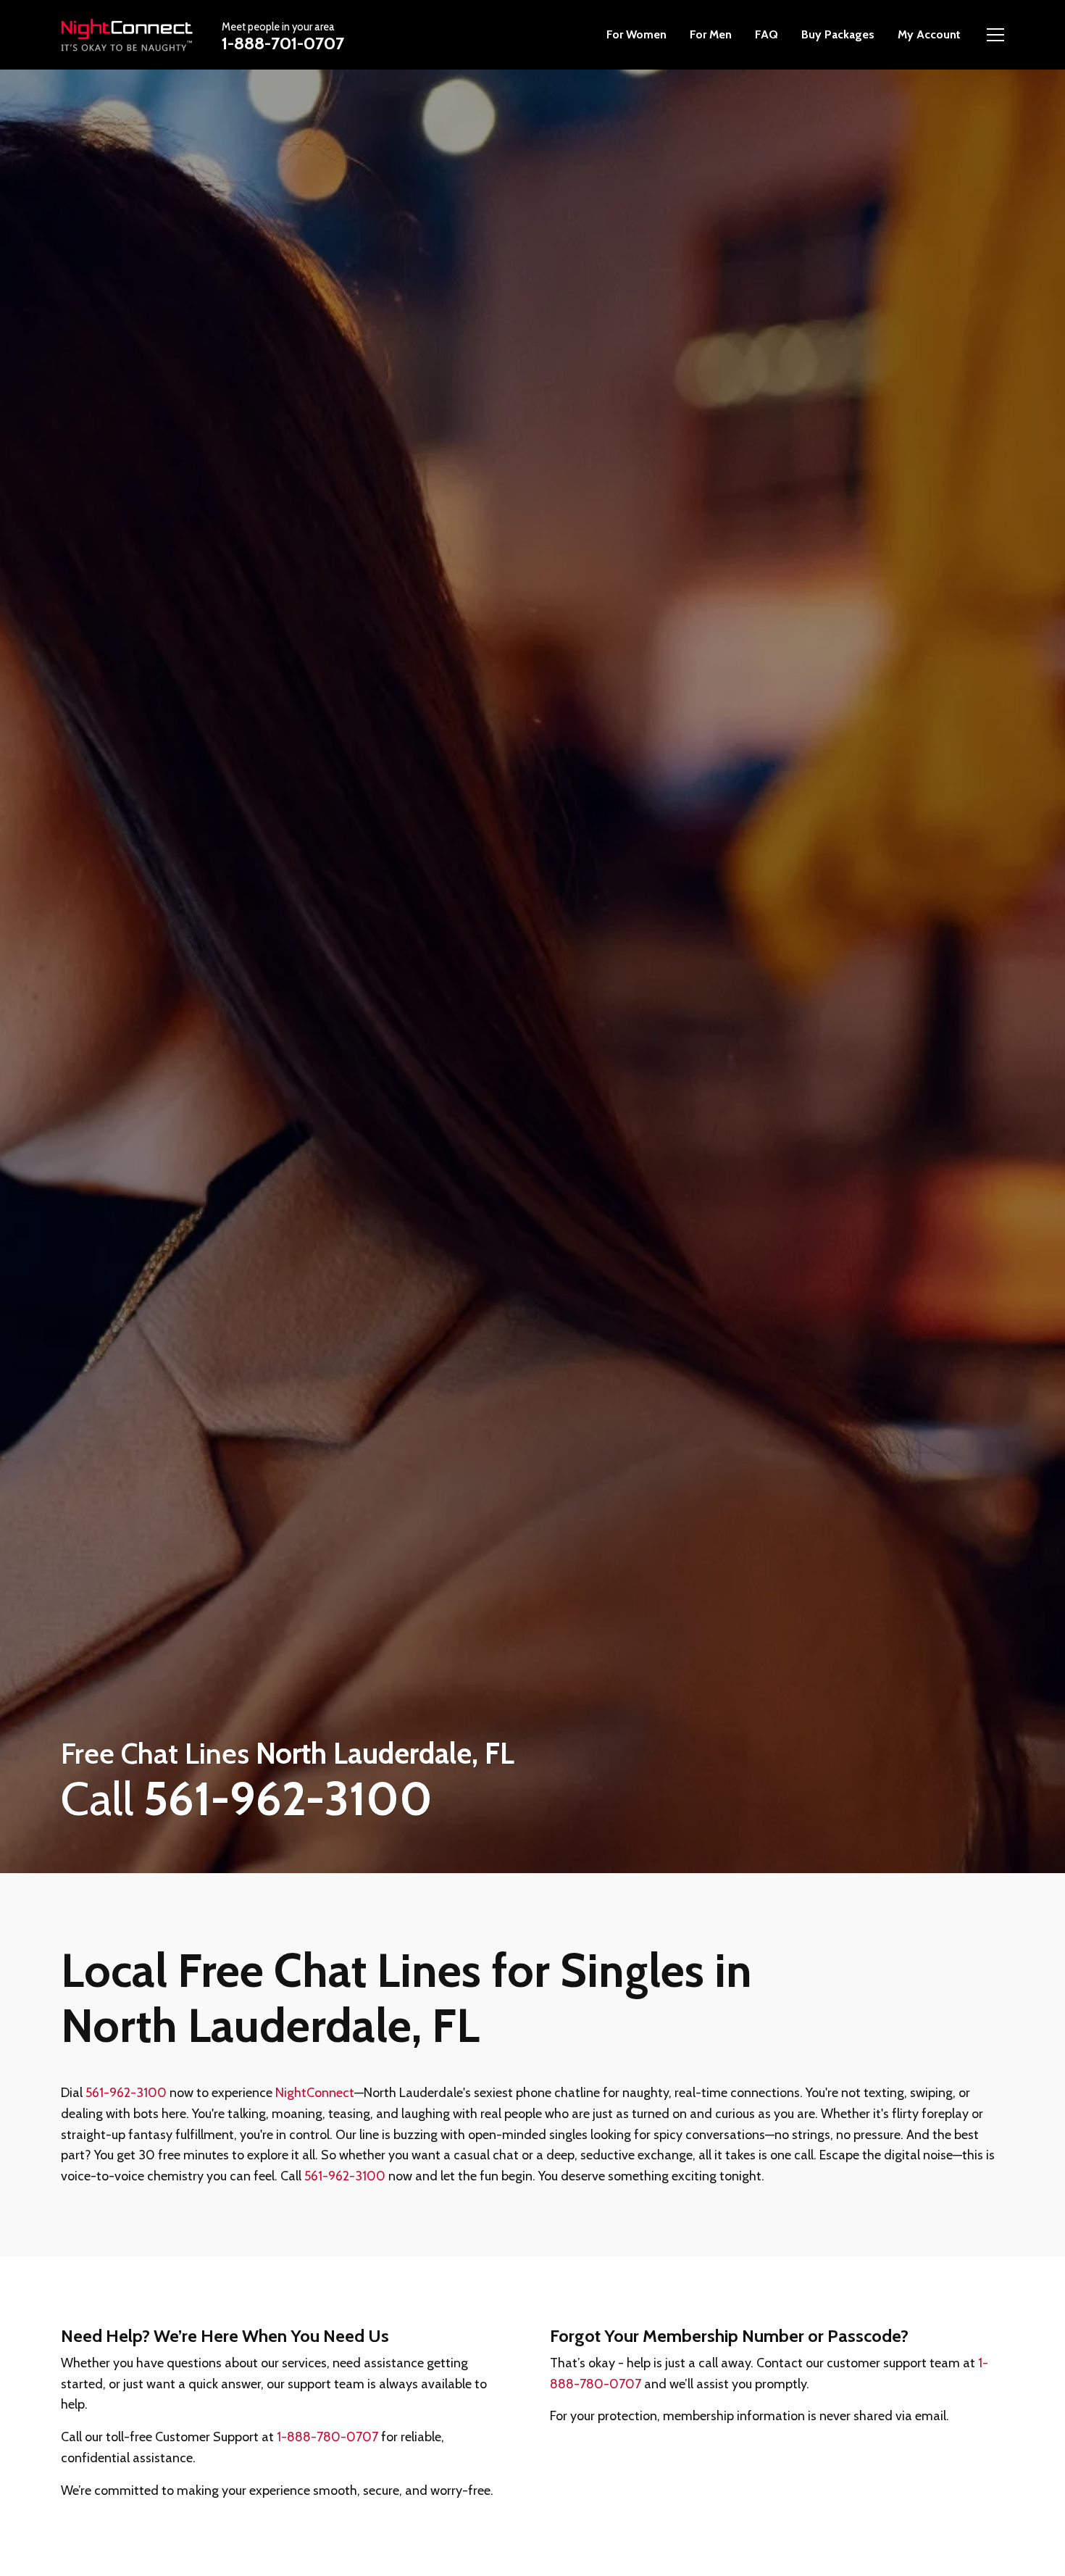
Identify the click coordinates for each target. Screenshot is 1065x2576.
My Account (929, 34)
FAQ (767, 34)
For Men (711, 34)
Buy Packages (838, 34)
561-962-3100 (126, 2093)
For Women (636, 34)
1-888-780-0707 (327, 2437)
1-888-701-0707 (283, 43)
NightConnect (315, 2093)
